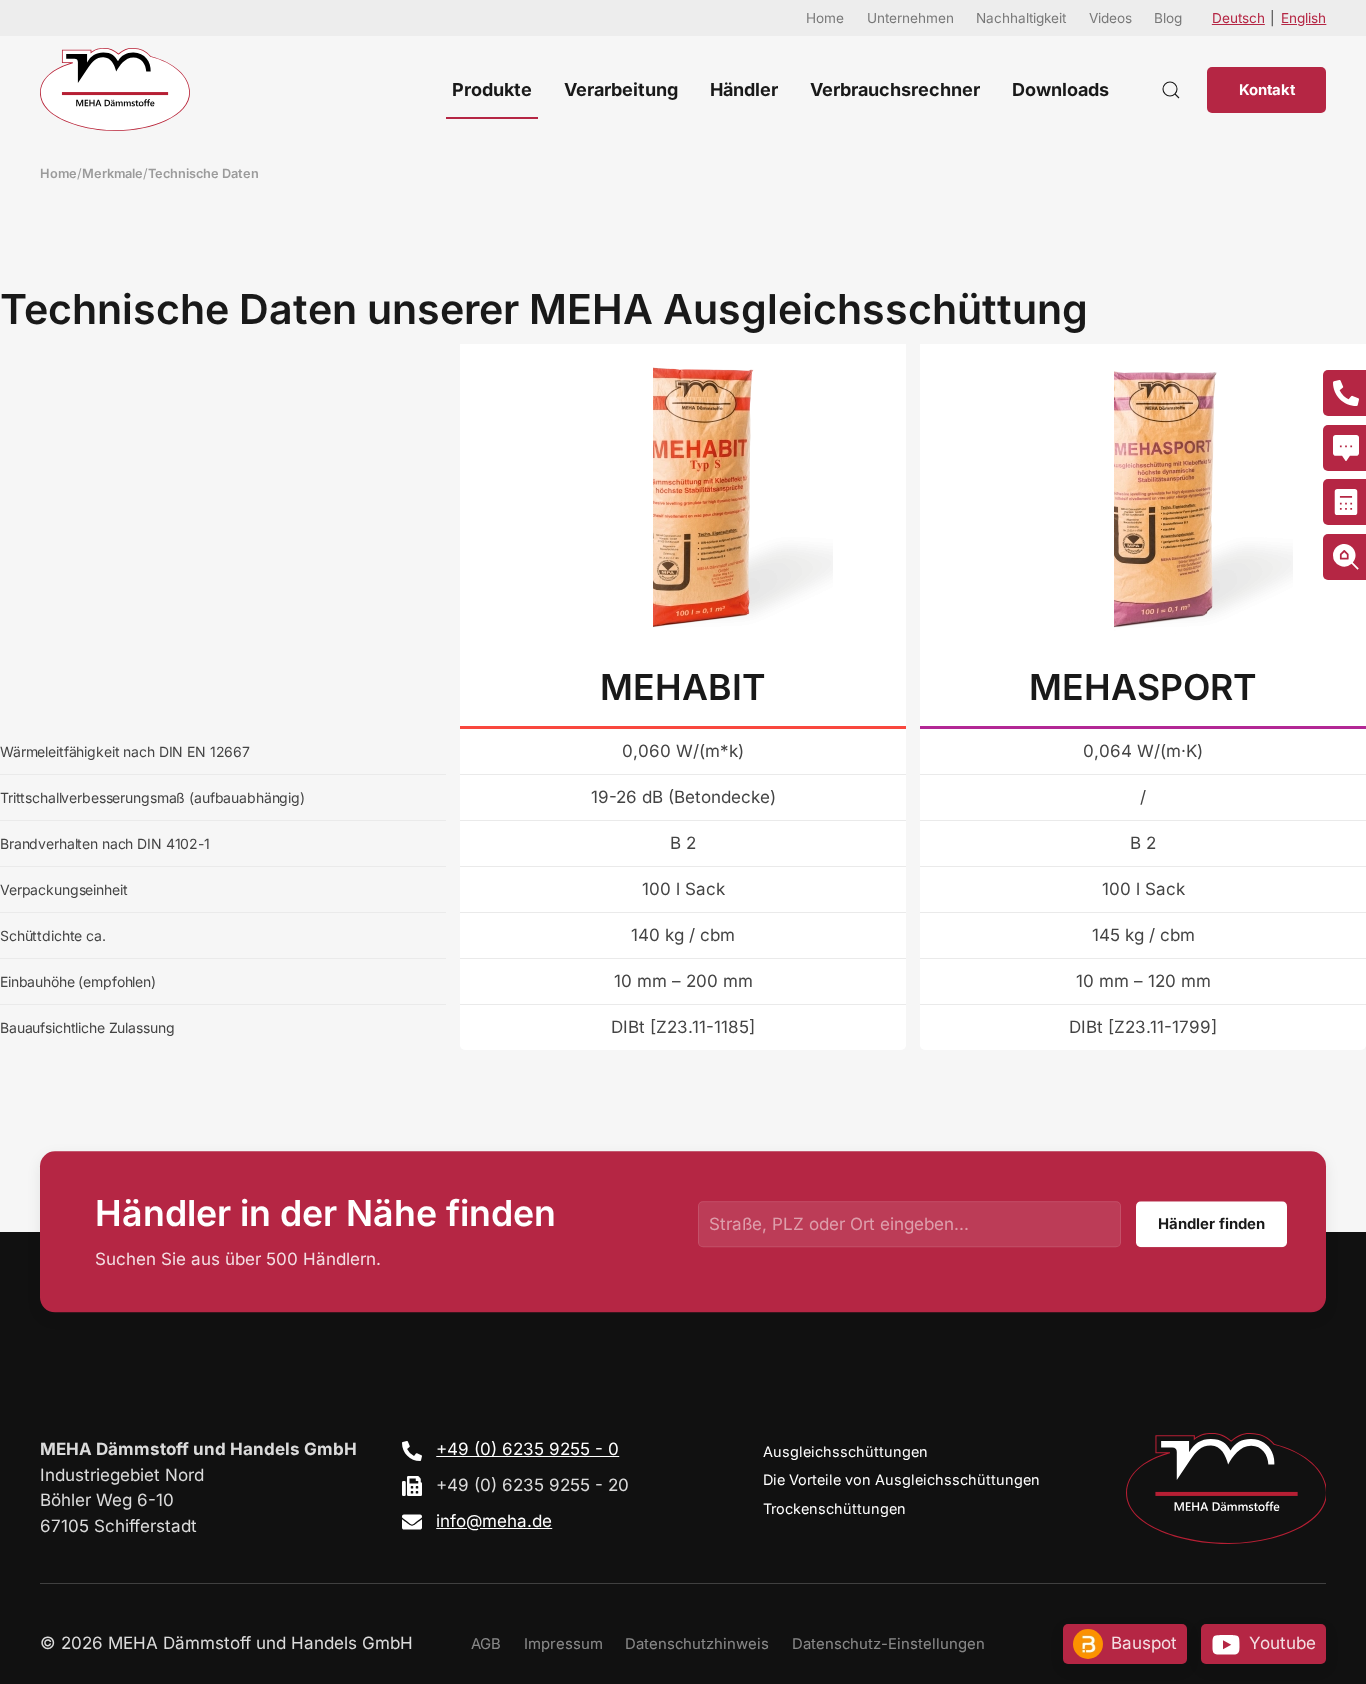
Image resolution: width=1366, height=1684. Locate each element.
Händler (744, 89)
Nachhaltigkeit (1021, 18)
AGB (486, 1644)
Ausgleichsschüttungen (845, 1451)
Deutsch (1238, 18)
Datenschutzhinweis (697, 1644)
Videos (1110, 18)
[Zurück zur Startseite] (115, 89)
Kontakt (1267, 90)
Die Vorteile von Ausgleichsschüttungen (901, 1479)
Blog (1168, 18)
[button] (1171, 89)
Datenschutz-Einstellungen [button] (888, 1644)
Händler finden (1211, 1224)
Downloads (1060, 89)
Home (825, 18)
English (1303, 18)
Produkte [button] (492, 89)
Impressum (563, 1644)
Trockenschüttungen (834, 1508)
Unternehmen (910, 18)
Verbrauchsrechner (895, 89)
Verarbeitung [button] (621, 89)
